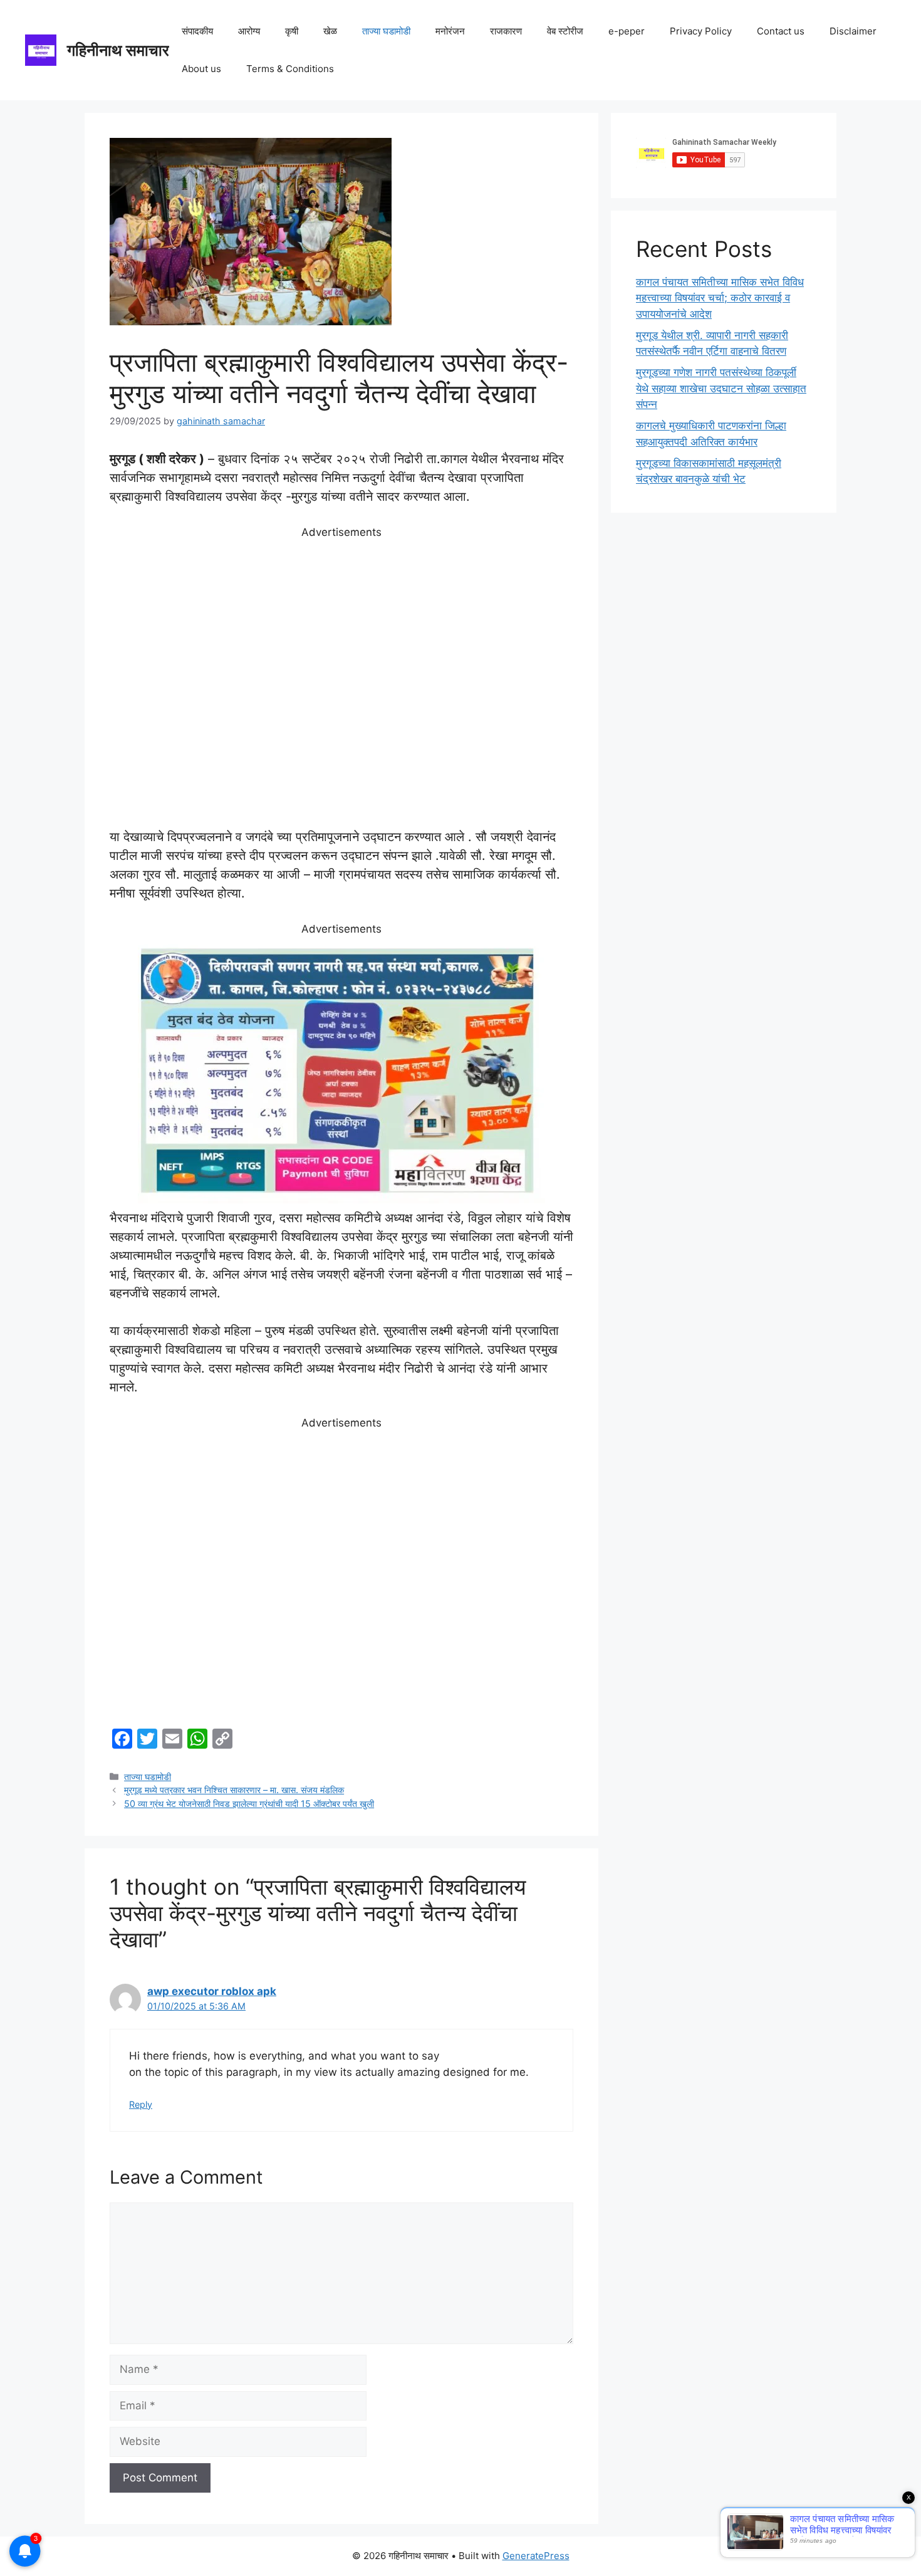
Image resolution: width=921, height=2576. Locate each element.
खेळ (330, 31)
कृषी (292, 31)
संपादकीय (197, 31)
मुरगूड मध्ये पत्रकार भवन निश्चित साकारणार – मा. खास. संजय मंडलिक (234, 1790)
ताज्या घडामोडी (386, 31)
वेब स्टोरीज (565, 31)
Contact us (781, 31)
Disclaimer (853, 31)
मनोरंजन (450, 31)
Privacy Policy (701, 31)
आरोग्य (249, 31)
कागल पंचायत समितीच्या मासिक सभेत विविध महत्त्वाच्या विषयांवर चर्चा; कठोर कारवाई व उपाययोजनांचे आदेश (720, 298)
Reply (141, 2104)
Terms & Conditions (290, 69)
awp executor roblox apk (212, 1991)
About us (201, 69)
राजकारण (506, 31)
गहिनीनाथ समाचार (118, 50)
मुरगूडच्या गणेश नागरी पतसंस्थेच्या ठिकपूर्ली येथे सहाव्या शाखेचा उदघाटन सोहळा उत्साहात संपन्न (721, 388)
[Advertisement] (341, 684)
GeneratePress (536, 2556)
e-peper (627, 31)
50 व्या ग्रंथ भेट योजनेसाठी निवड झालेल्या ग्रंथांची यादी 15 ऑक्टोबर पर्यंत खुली (249, 1804)
